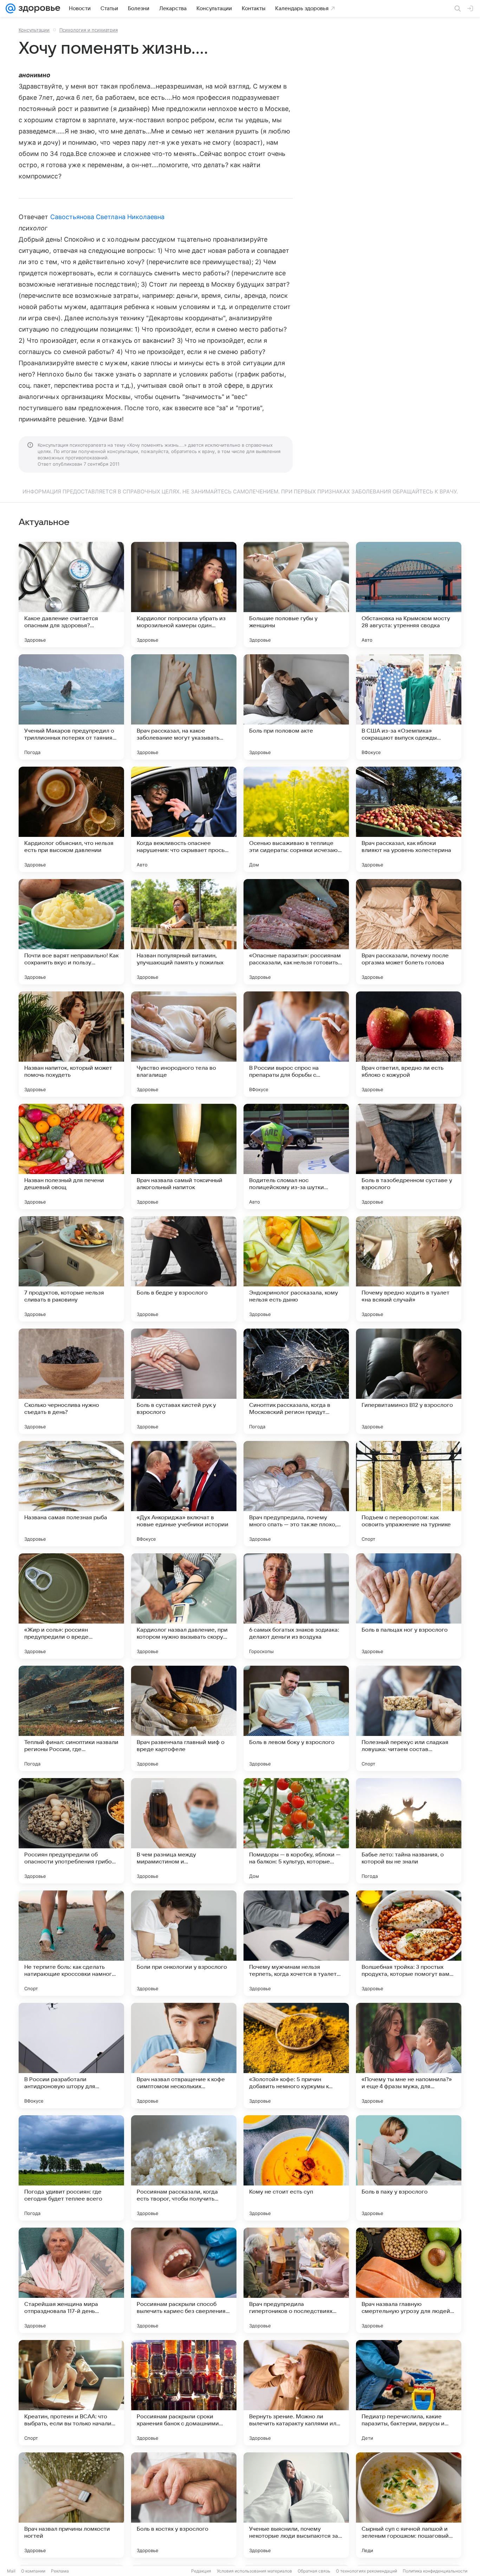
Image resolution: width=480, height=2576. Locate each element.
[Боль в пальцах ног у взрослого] (409, 1606)
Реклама (60, 2571)
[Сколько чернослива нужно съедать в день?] (71, 1381)
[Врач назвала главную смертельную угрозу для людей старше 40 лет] (409, 2280)
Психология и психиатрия (89, 30)
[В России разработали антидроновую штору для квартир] (71, 2056)
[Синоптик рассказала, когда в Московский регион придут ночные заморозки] (296, 1381)
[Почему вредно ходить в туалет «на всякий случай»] (409, 1269)
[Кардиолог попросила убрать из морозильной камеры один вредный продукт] (184, 595)
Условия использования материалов (254, 2571)
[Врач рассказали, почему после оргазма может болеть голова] (409, 932)
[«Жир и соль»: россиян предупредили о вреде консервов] (71, 1606)
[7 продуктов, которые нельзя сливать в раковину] (71, 1269)
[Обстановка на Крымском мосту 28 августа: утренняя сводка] (409, 595)
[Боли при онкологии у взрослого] (184, 1943)
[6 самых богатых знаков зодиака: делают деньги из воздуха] (296, 1606)
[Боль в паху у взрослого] (409, 2168)
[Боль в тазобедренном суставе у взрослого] (409, 1156)
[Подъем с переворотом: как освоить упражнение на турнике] (409, 1494)
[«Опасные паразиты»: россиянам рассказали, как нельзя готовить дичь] (296, 932)
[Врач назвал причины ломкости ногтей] (71, 2505)
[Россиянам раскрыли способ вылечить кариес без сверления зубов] (184, 2280)
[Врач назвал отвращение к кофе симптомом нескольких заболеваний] (184, 2056)
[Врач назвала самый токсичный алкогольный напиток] (184, 1156)
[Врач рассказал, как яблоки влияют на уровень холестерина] (409, 819)
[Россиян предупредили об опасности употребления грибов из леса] (71, 1831)
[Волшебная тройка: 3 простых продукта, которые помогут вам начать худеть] (409, 1943)
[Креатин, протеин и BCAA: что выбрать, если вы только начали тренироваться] (71, 2393)
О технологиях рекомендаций (367, 2571)
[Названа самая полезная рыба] (71, 1494)
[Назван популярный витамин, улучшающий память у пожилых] (184, 932)
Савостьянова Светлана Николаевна (108, 217)
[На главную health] (38, 8)
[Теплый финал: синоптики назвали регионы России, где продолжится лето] (71, 1718)
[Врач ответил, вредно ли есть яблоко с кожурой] (409, 1044)
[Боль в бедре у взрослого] (184, 1269)
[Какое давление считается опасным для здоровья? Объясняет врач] (71, 595)
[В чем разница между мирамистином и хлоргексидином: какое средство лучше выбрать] (184, 1831)
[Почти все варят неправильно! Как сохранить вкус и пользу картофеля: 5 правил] (71, 932)
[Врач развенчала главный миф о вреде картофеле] (184, 1718)
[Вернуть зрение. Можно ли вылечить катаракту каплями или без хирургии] (296, 2393)
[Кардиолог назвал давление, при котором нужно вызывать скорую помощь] (184, 1606)
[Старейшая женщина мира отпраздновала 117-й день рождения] (71, 2280)
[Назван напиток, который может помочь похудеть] (71, 1044)
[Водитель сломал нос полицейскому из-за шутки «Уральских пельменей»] (296, 1156)
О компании (33, 2571)
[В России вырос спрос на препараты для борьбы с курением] (296, 1044)
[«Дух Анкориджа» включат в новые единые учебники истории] (184, 1494)
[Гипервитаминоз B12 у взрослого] (409, 1381)
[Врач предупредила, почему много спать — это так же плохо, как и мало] (296, 1494)
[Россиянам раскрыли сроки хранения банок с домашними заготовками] (184, 2393)
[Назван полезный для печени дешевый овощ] (71, 1156)
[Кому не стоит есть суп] (296, 2168)
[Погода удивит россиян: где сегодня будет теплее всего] (71, 2168)
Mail (11, 2571)
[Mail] (11, 8)
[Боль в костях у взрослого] (184, 2505)
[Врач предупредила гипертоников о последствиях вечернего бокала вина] (296, 2280)
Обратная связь (314, 2571)
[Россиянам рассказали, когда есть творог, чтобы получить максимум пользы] (184, 2168)
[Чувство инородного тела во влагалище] (184, 1044)
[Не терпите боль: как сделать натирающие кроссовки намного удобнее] (71, 1943)
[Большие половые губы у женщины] (296, 595)
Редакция (201, 2571)
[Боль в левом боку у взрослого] (296, 1718)
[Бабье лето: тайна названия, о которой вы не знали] (409, 1831)
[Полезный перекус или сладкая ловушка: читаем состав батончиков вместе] (409, 1718)
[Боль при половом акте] (296, 707)
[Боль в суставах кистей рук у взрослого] (184, 1381)
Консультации (34, 30)
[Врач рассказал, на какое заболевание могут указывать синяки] (184, 707)
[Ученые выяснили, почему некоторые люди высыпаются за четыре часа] (296, 2505)
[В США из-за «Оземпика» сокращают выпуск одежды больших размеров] (409, 707)
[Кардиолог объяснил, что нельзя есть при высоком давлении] (71, 819)
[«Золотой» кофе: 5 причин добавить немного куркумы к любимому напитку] (296, 2056)
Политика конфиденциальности (435, 2571)
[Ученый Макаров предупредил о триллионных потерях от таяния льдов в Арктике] (71, 707)
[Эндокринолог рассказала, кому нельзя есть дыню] (296, 1269)
